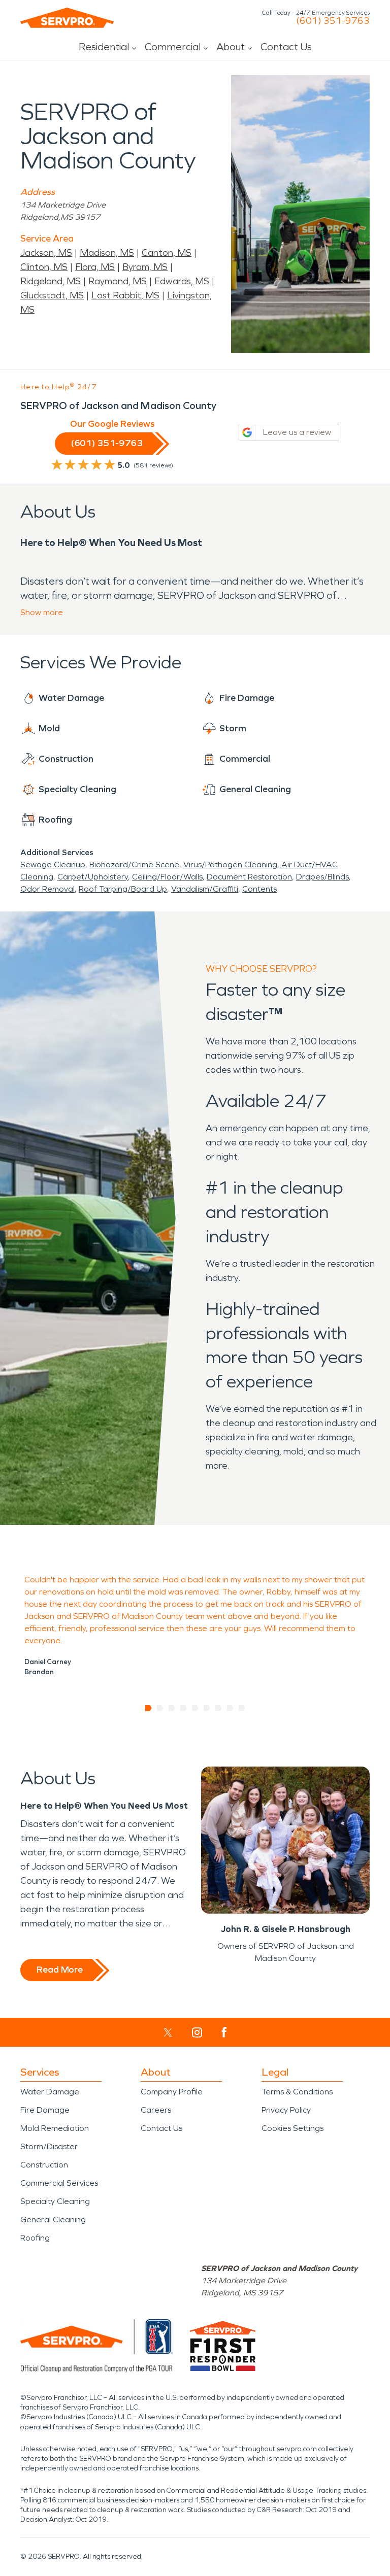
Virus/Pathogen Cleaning (230, 865)
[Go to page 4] (184, 1708)
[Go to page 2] (160, 1708)
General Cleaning (53, 2219)
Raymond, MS (118, 281)
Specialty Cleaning (55, 2201)
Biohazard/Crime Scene (134, 865)
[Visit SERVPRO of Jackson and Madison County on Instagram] (197, 2032)
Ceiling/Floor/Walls (167, 877)
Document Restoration (249, 877)
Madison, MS (107, 253)
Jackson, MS (46, 253)
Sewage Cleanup (53, 865)
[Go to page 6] (207, 1708)
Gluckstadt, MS (52, 295)
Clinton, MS (44, 267)
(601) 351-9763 (333, 21)
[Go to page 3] (172, 1708)
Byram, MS (145, 267)
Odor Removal (47, 889)
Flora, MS (95, 267)
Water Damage (50, 2092)
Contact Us (286, 47)
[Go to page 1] (149, 1708)
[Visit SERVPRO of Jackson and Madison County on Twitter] (168, 2032)
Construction (44, 2165)
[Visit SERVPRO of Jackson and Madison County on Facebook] (224, 2032)
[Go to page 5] (195, 1708)
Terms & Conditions (297, 2092)
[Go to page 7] (219, 1708)
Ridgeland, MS (51, 281)
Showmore (42, 612)
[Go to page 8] (230, 1708)
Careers (156, 2110)
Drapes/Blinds (322, 877)
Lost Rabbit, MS (125, 295)
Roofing (35, 2238)
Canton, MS (167, 253)
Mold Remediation (55, 2128)
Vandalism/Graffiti (205, 889)
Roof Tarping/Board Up (123, 889)
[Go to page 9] (242, 1708)
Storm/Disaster (49, 2146)
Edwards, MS (182, 281)
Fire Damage (45, 2110)
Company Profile (172, 2092)
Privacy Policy (286, 2110)
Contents (259, 889)
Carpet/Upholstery (93, 877)
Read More (60, 1970)
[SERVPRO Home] (67, 18)
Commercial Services (59, 2183)
